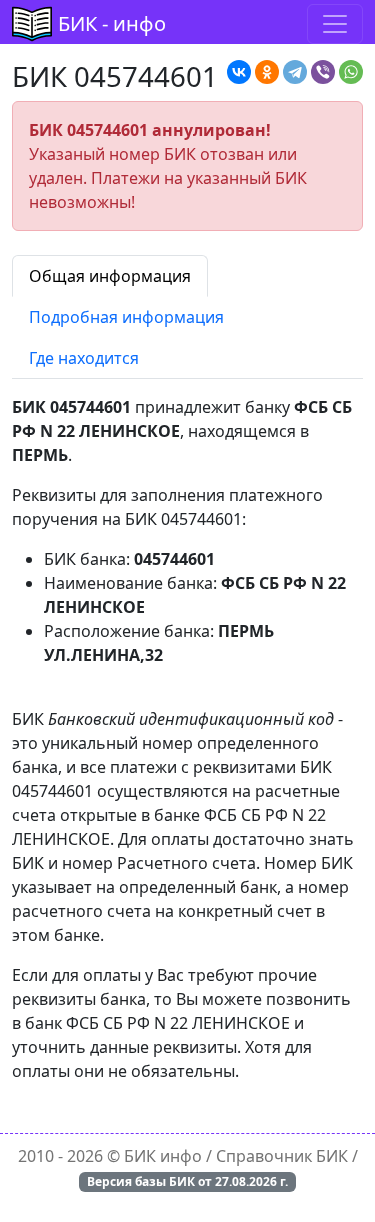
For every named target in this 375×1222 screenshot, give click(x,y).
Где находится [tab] (84, 358)
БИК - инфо (112, 23)
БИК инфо (163, 1156)
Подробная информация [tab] (126, 317)
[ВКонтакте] (239, 72)
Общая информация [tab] (110, 276)
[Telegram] (295, 72)
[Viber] (323, 72)
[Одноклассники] (267, 72)
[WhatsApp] (351, 72)
